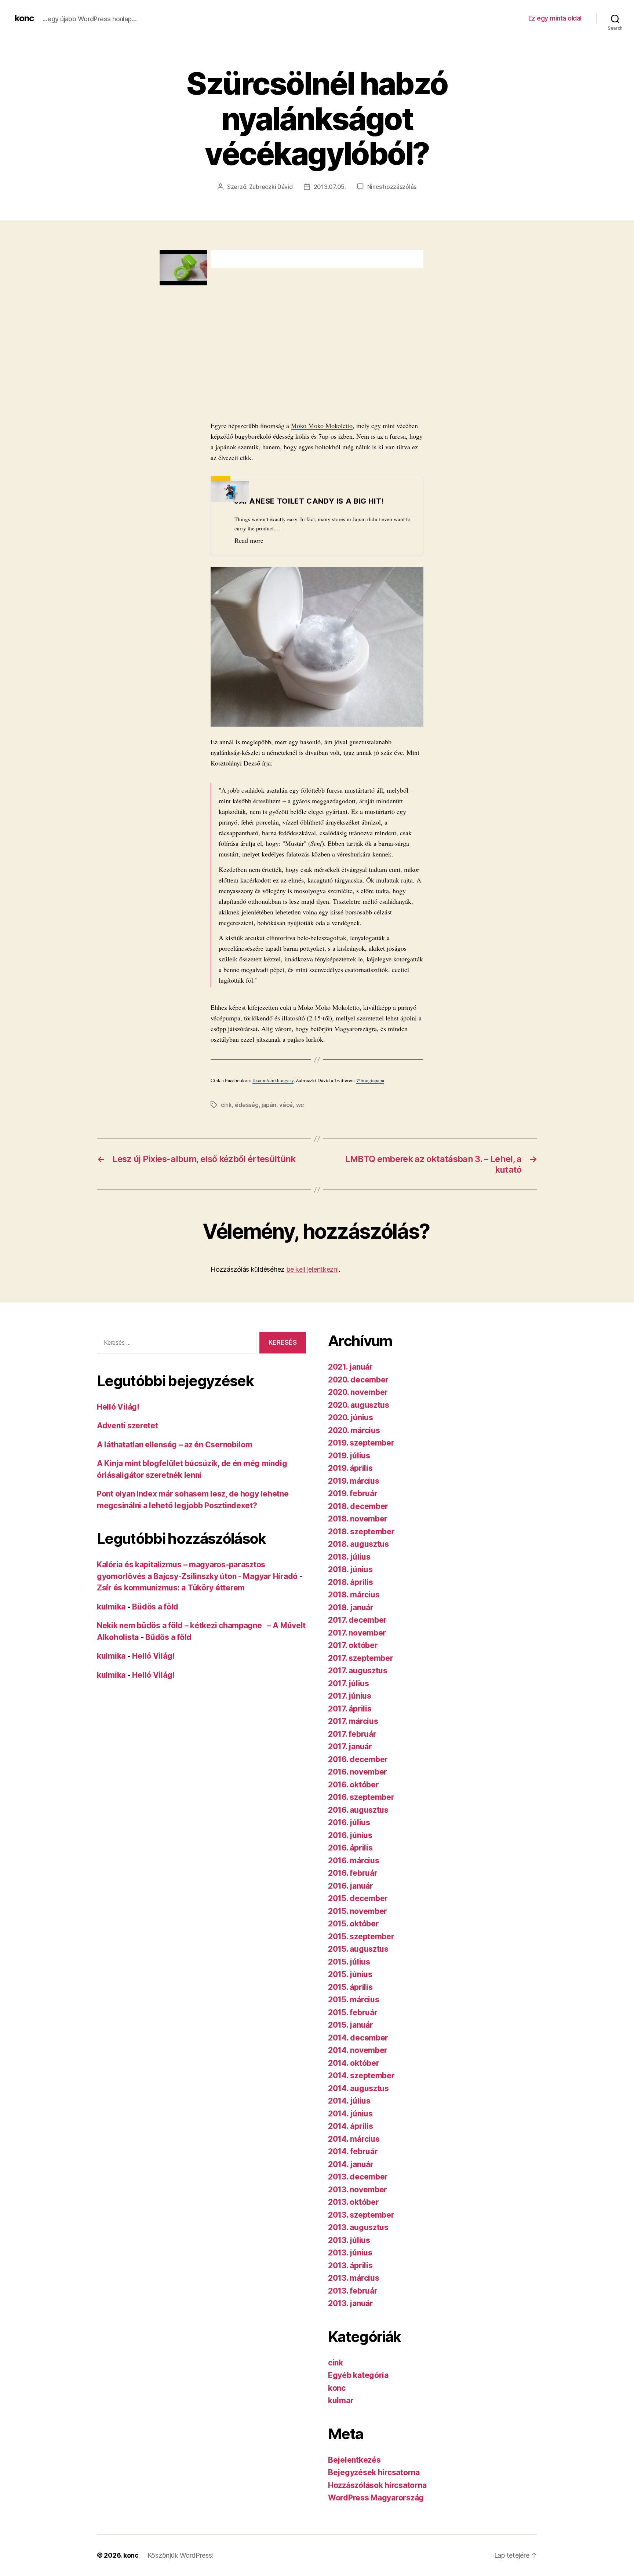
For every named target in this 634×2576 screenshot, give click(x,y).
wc (300, 1105)
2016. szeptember (361, 1797)
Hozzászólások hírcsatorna (377, 2485)
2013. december (358, 2177)
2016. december (358, 1759)
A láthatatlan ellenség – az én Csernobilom (175, 1445)
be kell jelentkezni (312, 1269)
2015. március (354, 2000)
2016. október (354, 1785)
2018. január (351, 1607)
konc (24, 18)
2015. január (351, 2025)
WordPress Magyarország (376, 2498)
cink (226, 1105)
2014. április (351, 2126)
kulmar (341, 2400)
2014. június (350, 2114)
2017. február (352, 1734)
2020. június (351, 1417)
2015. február (353, 2012)
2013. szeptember (361, 2215)
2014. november (358, 2050)
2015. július (349, 1962)
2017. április (350, 1709)
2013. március (354, 2278)
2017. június (350, 1696)
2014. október (354, 2063)
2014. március (354, 2139)
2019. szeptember (361, 1443)
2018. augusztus (358, 1544)
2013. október (354, 2202)
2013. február (353, 2291)
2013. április (350, 2266)
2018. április (351, 1582)
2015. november (358, 1911)
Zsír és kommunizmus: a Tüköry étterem (171, 1588)
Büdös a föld (155, 1607)
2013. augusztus (358, 2227)
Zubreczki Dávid (271, 187)
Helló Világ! (118, 1407)
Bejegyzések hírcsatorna (374, 2472)
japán (269, 1105)
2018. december (358, 1506)
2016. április (350, 1848)
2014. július (349, 2101)
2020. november (358, 1392)
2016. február (353, 1873)
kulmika (111, 1607)
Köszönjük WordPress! (181, 2555)
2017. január (350, 1746)
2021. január (350, 1367)
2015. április (350, 1987)
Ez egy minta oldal (555, 18)
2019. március (354, 1481)
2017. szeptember (361, 1658)
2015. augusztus (358, 1949)
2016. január (351, 1886)
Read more (249, 540)
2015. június (350, 1974)
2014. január (351, 2164)
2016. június (350, 1835)
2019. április (350, 1468)
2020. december (358, 1380)
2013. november (358, 2190)
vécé (286, 1105)
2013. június (350, 2253)
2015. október (354, 1924)
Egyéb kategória (358, 2375)
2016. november (358, 1772)
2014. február (353, 2151)
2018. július (349, 1557)
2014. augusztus (358, 2088)
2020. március (354, 1430)
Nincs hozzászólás (392, 187)
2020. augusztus (359, 1405)
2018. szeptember (361, 1532)
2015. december (358, 1898)
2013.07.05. (330, 187)
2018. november (358, 1519)
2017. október (353, 1645)
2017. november (357, 1633)
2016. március (354, 1861)
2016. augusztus (358, 1810)
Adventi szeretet (127, 1426)
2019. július (349, 1456)
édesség (247, 1105)
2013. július (349, 2240)
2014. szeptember (361, 2076)
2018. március (354, 1595)
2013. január (351, 2303)
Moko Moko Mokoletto (322, 425)
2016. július (349, 1822)
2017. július (349, 1683)
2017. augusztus (358, 1671)
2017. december (357, 1620)
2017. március (353, 1721)
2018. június (350, 1569)
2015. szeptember (361, 1936)
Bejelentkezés (354, 2460)
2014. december (358, 2038)
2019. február (353, 1493)
